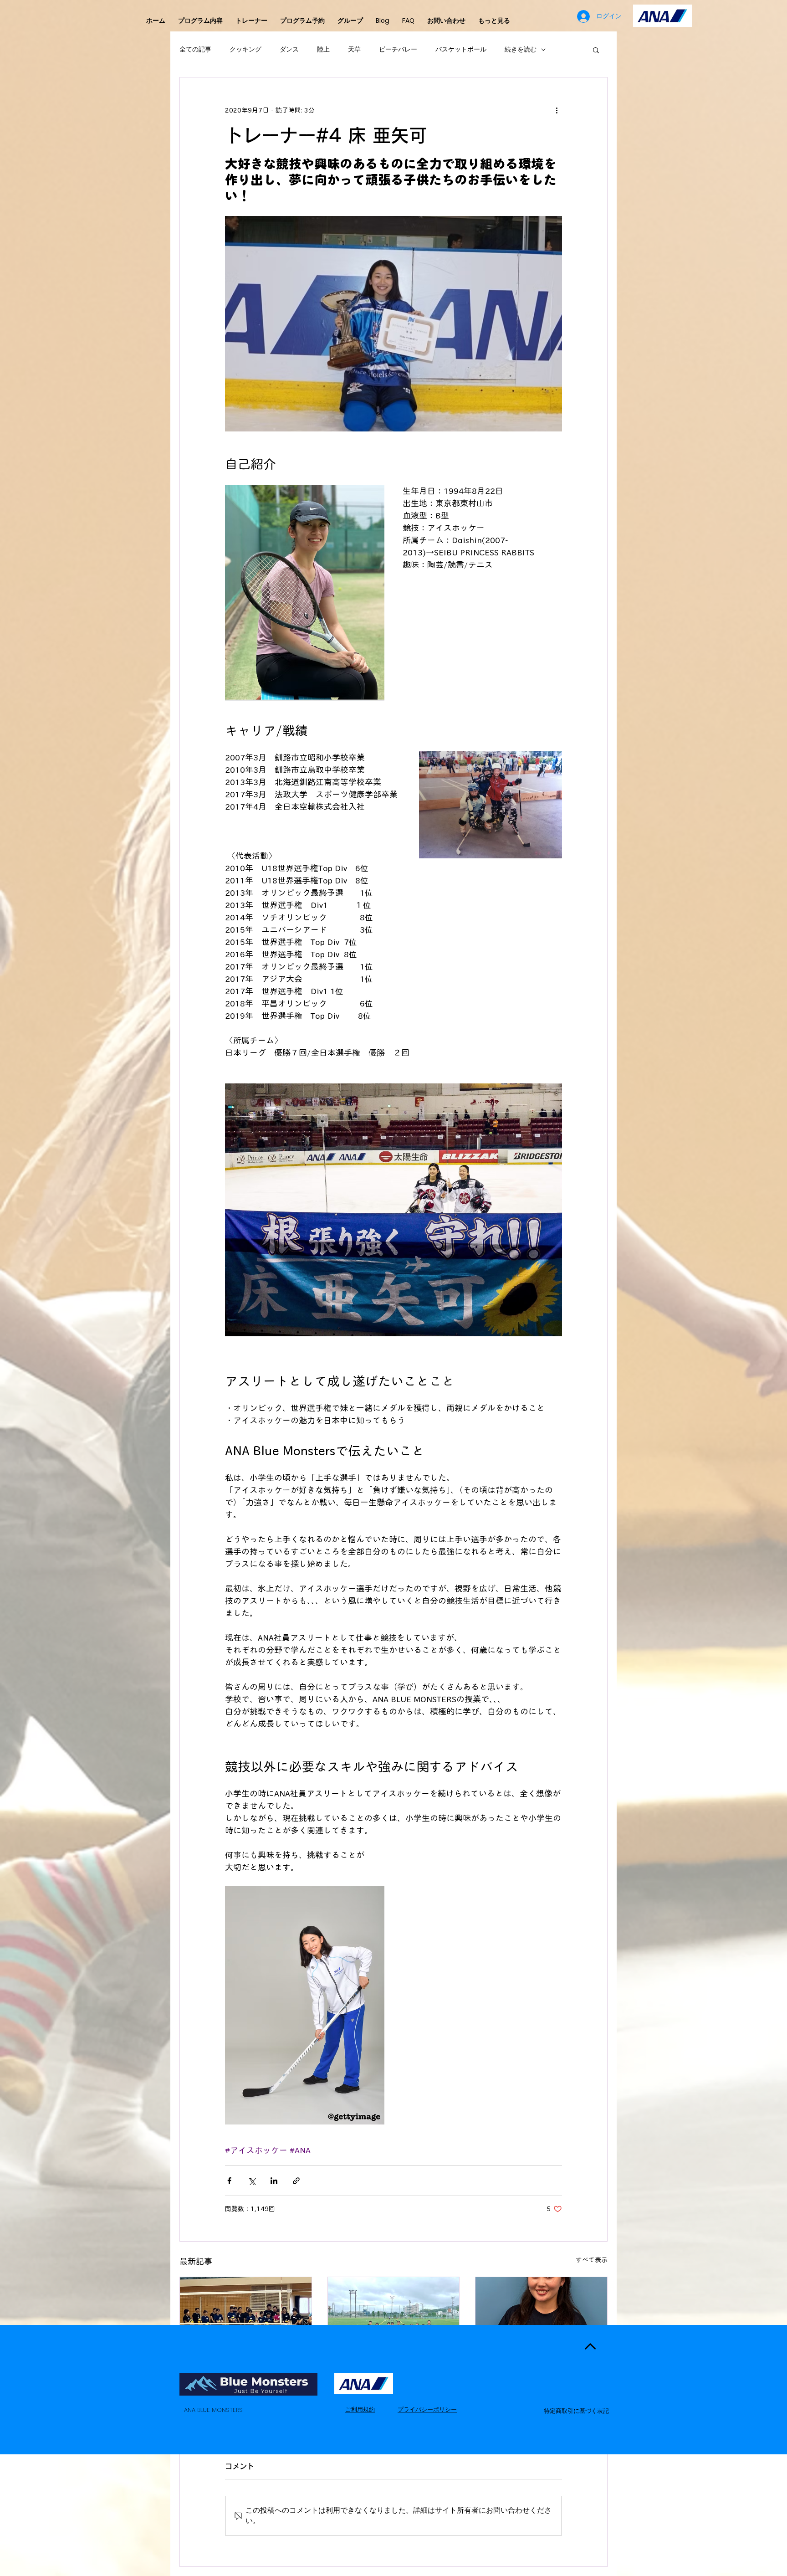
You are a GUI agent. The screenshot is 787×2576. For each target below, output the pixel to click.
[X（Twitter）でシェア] (252, 2181)
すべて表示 (592, 2260)
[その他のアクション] (557, 110)
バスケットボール (461, 49)
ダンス (289, 49)
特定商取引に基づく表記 (576, 2411)
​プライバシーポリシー (427, 2409)
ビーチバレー (398, 49)
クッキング (245, 49)
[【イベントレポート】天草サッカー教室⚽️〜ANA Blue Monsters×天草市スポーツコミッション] (394, 2314)
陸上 (323, 49)
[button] (596, 50)
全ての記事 (195, 49)
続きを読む (521, 49)
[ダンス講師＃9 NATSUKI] (541, 2314)
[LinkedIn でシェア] (274, 2181)
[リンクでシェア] (296, 2181)
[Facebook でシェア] (229, 2181)
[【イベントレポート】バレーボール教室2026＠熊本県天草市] (246, 2314)
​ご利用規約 (360, 2409)
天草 (354, 49)
